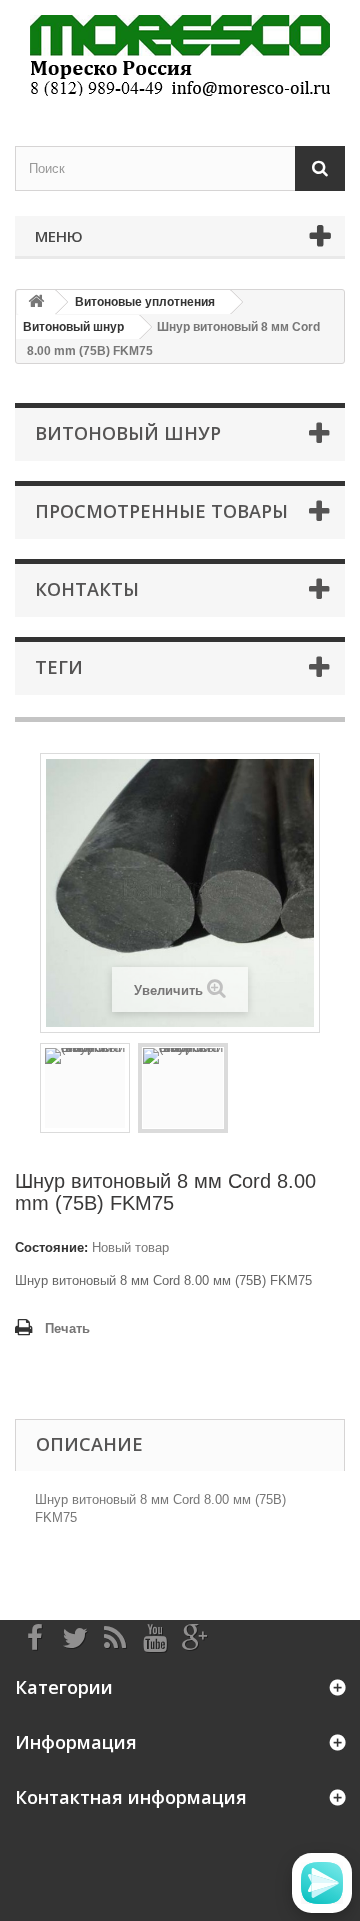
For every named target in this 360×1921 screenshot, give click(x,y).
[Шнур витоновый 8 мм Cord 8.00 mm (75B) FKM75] (85, 1088)
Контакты (87, 589)
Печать (67, 1328)
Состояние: (51, 1247)
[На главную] (36, 302)
